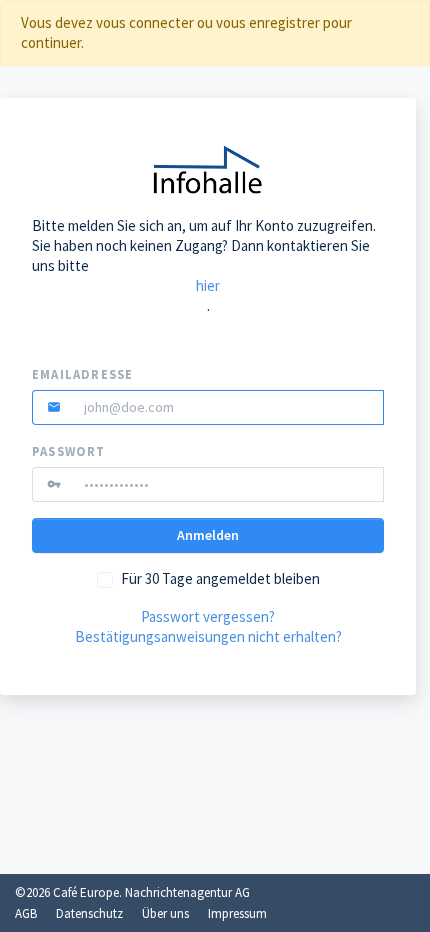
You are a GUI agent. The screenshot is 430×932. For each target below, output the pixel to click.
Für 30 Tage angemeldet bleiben (220, 578)
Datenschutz (89, 913)
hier (208, 285)
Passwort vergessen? (208, 616)
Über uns (165, 913)
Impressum (237, 913)
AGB (26, 913)
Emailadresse (82, 374)
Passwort (69, 451)
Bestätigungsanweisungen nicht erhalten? (208, 636)
